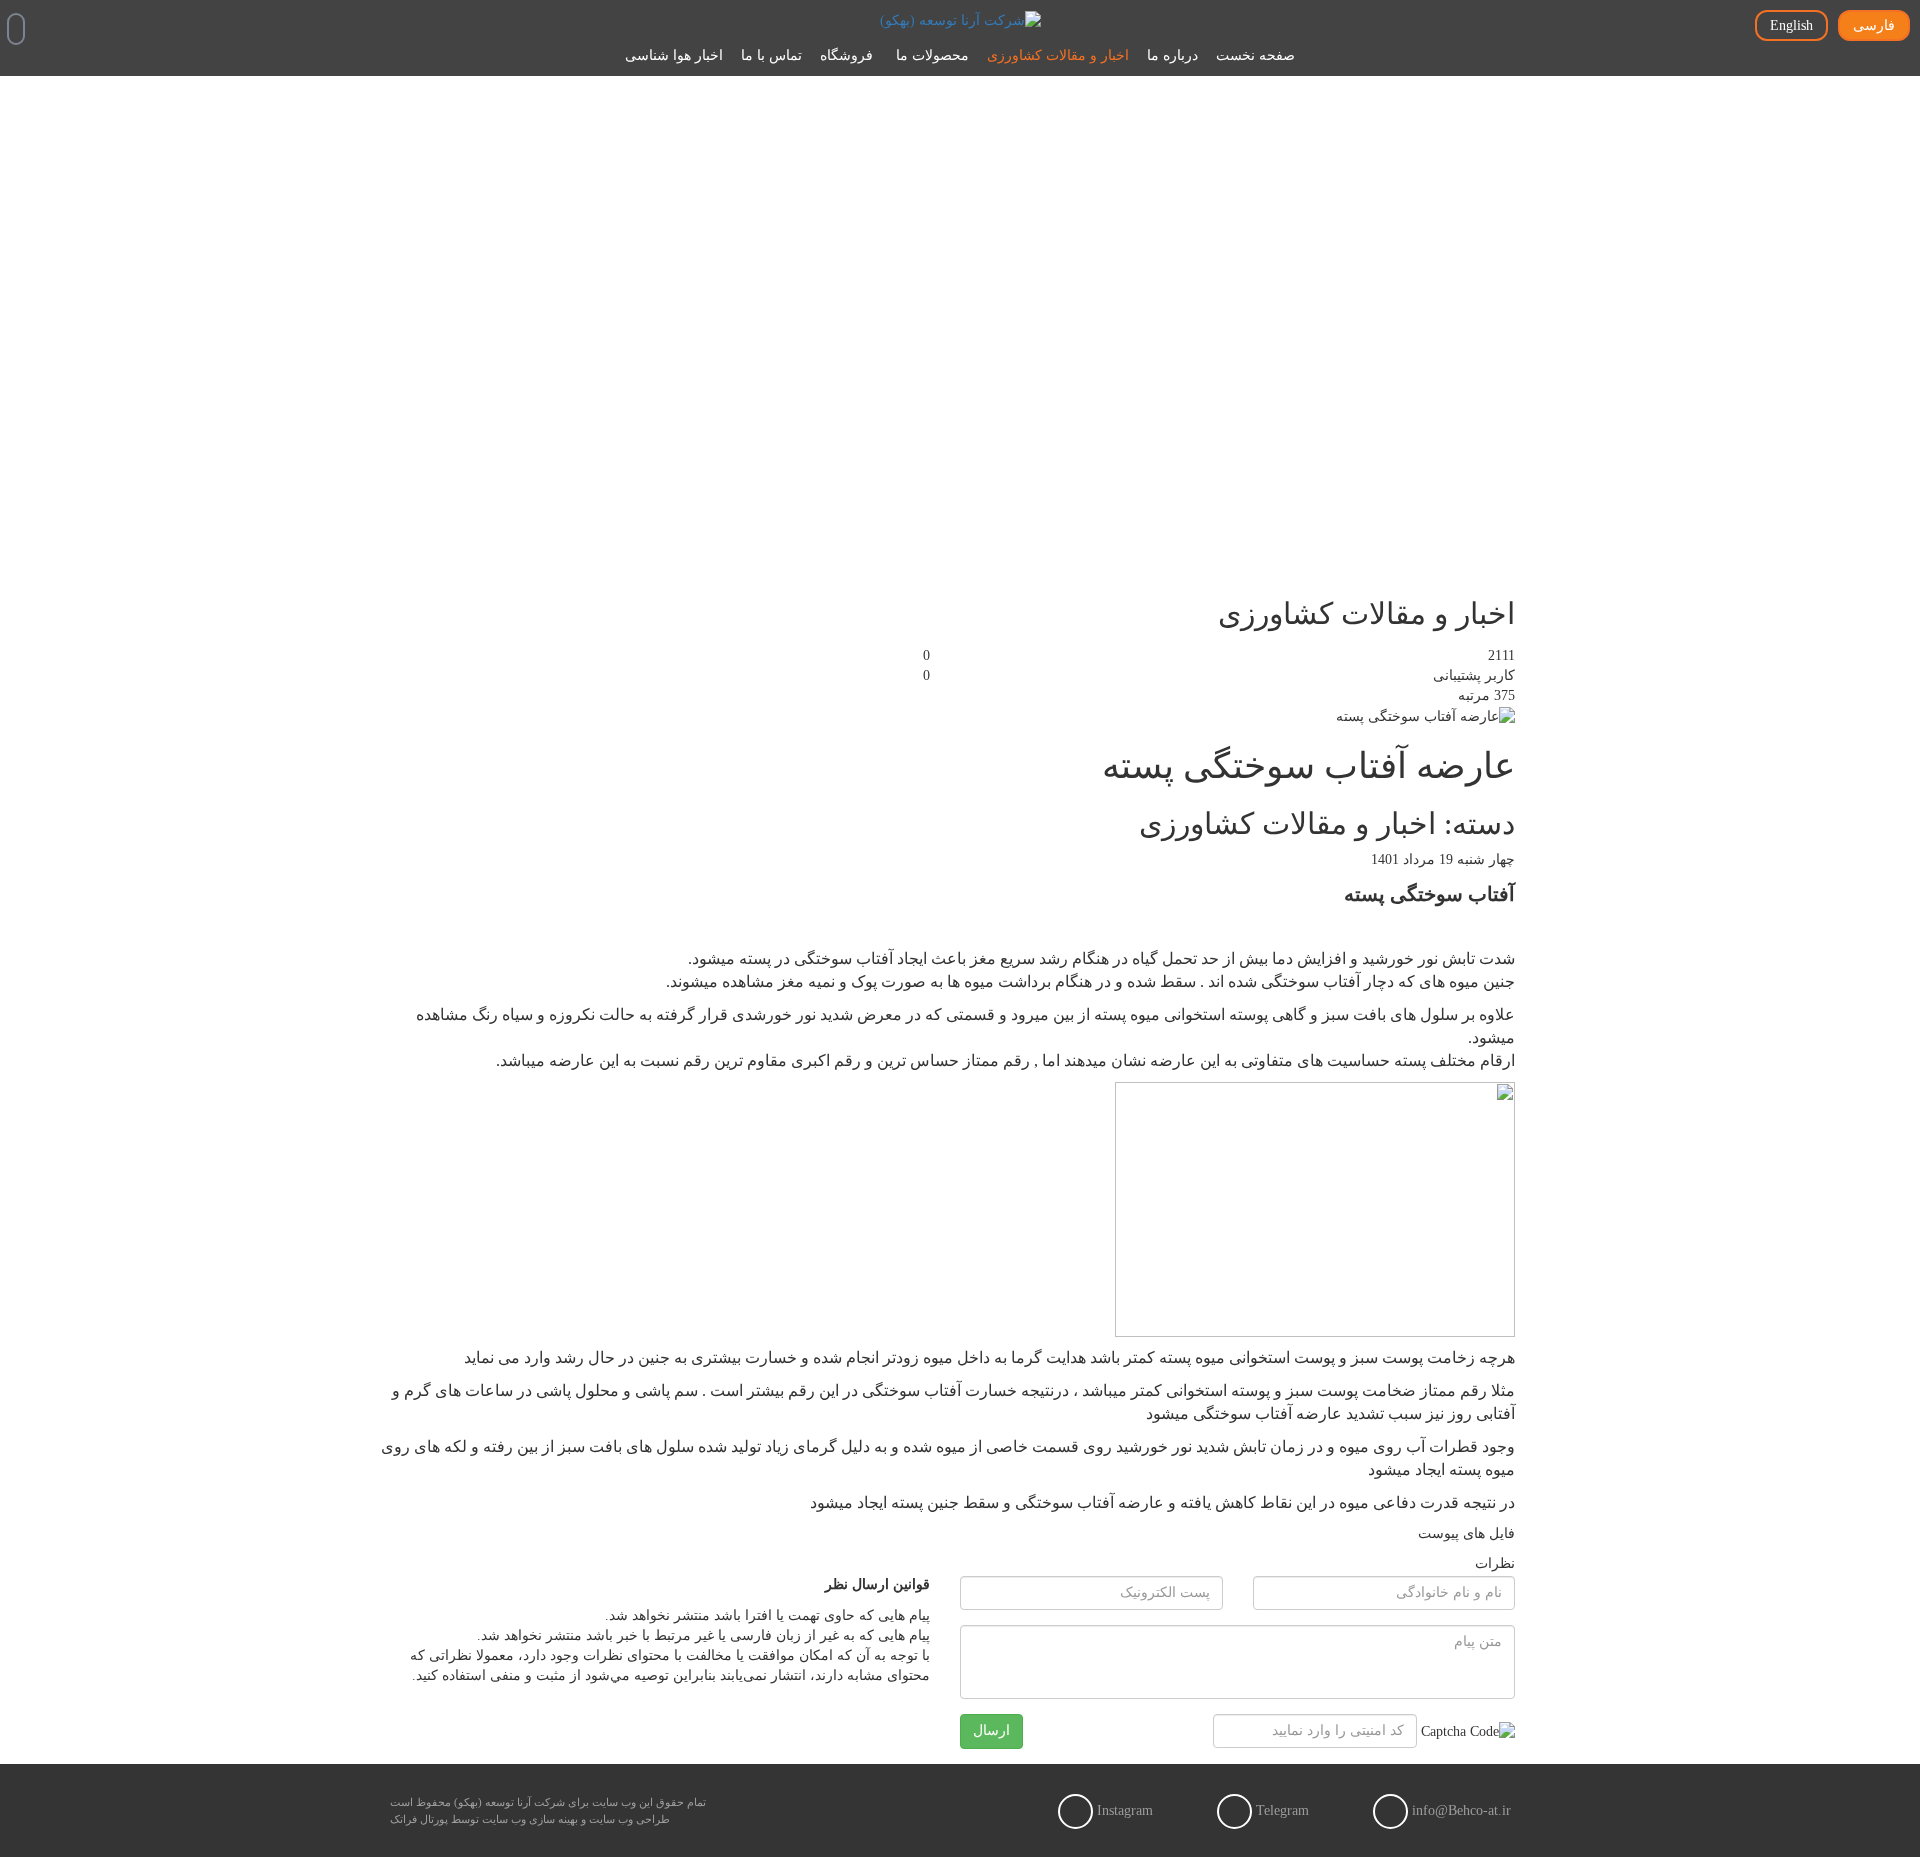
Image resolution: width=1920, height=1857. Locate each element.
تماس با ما (771, 55)
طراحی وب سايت (629, 1819)
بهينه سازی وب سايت (530, 1819)
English (1791, 25)
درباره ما (1172, 55)
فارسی (1874, 25)
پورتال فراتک (419, 1819)
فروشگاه (846, 55)
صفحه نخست (1255, 55)
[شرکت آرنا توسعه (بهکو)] (960, 19)
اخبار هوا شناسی (674, 55)
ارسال (991, 1730)
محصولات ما (932, 55)
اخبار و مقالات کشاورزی (1058, 55)
